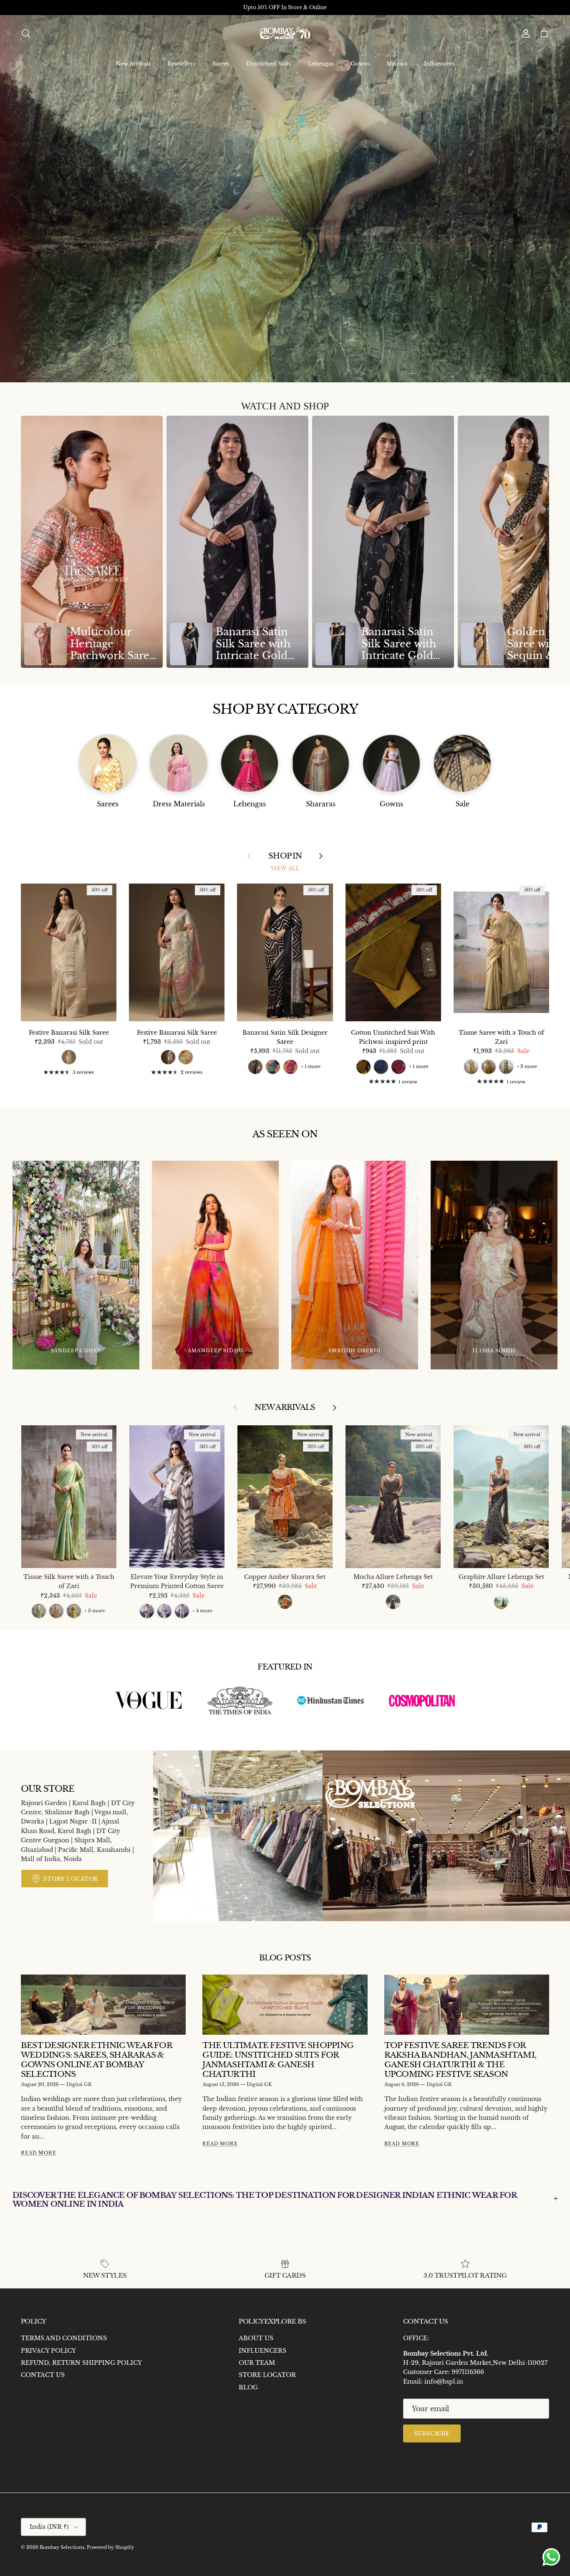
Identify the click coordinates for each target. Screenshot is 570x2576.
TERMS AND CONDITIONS (64, 2338)
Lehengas (321, 64)
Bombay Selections (62, 2547)
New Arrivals (133, 64)
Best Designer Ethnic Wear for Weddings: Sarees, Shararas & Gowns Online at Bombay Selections (96, 2060)
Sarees (221, 64)
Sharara (397, 64)
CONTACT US (43, 2375)
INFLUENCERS (262, 2351)
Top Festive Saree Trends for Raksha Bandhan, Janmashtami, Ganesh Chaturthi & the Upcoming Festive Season (460, 2060)
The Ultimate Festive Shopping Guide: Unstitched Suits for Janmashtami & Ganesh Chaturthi (278, 2060)
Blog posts (285, 1958)
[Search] (26, 33)
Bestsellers (182, 64)
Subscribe (432, 2433)
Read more (39, 2153)
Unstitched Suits (269, 64)
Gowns (360, 64)
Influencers (439, 64)
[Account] (524, 33)
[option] (92, 542)
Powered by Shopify (110, 2547)
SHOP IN (285, 856)
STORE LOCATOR (267, 2375)
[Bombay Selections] (285, 34)
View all (285, 868)
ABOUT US (256, 2338)
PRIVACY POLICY (48, 2351)
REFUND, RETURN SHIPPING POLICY (81, 2363)
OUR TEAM (257, 2363)
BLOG (248, 2387)
